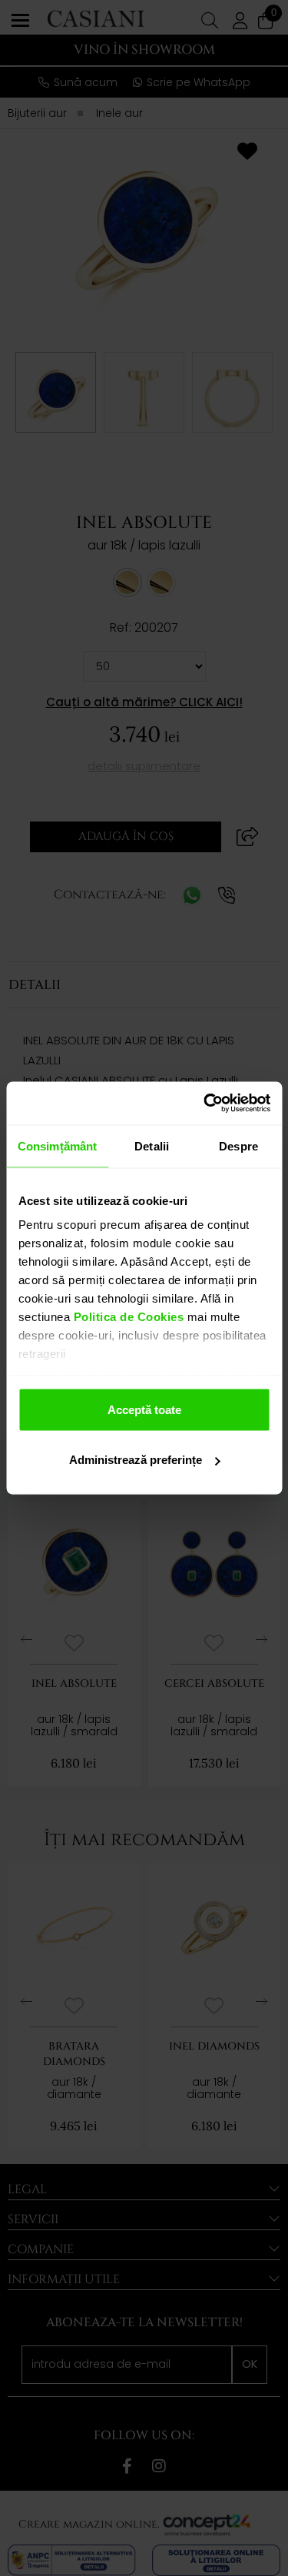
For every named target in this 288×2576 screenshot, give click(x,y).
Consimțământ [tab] (57, 1145)
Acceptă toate (144, 1409)
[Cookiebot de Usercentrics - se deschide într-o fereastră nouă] (205, 1104)
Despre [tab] (238, 1145)
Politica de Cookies (127, 1317)
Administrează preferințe (136, 1460)
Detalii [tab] (152, 1145)
